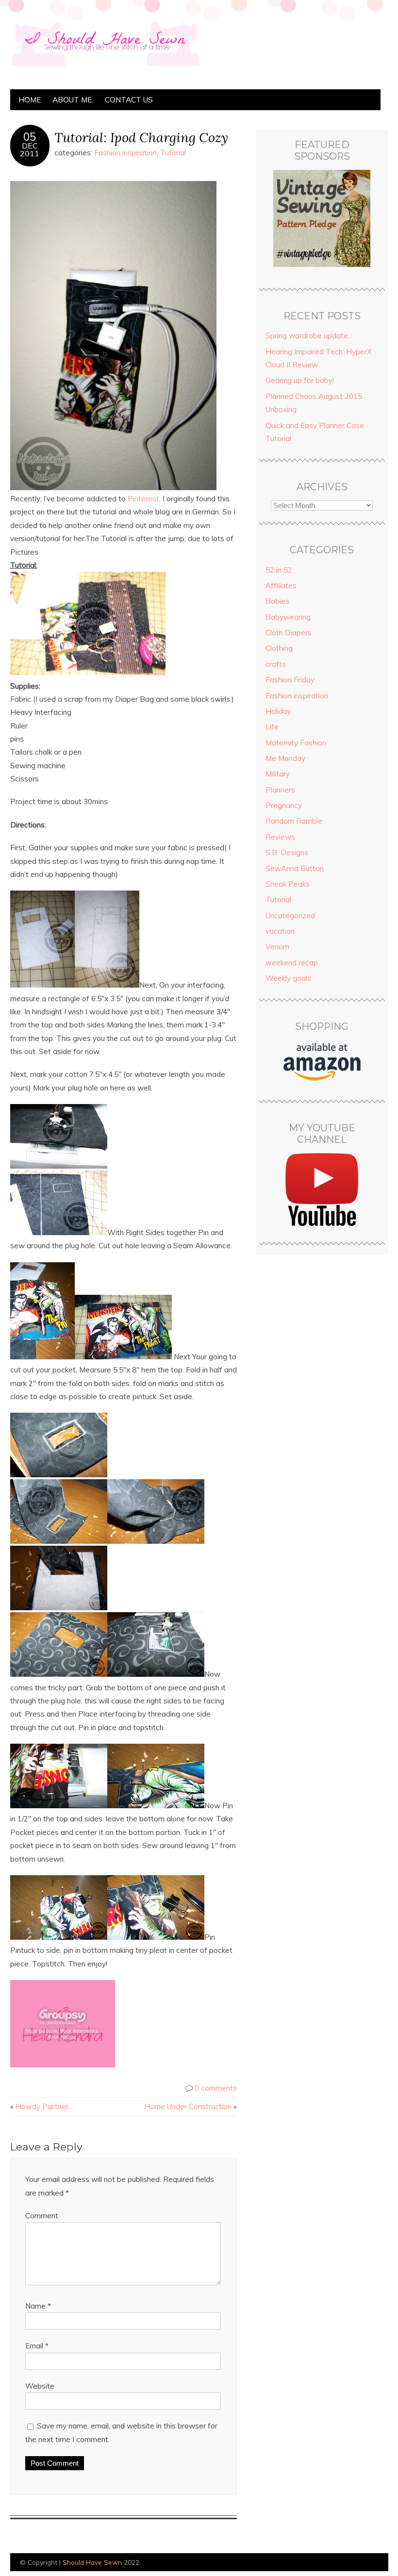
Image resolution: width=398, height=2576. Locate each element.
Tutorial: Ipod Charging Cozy (141, 137)
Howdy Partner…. (45, 2106)
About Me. (73, 100)
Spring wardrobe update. (307, 336)
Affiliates (281, 586)
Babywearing (288, 617)
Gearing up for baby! (300, 380)
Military (278, 774)
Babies (277, 601)
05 (30, 137)
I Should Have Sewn (91, 2562)
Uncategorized (290, 916)
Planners (280, 790)
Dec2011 (30, 149)
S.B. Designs (287, 852)
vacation (280, 931)
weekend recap (292, 963)
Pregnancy (284, 805)
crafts (276, 664)
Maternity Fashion (296, 743)
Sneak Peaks (288, 884)
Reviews (280, 837)
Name (38, 2306)
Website (40, 2386)
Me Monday (285, 758)
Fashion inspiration (125, 153)
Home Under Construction (188, 2106)
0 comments (216, 2088)
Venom (277, 947)
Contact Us (129, 100)
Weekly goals (288, 978)
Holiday (278, 711)
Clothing (279, 648)
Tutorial (173, 153)
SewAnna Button (295, 868)
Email (37, 2346)
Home (30, 100)
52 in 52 (279, 570)
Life (272, 727)
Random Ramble (294, 821)
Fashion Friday (290, 680)
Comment (42, 2216)
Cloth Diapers (289, 633)
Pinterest (143, 499)
